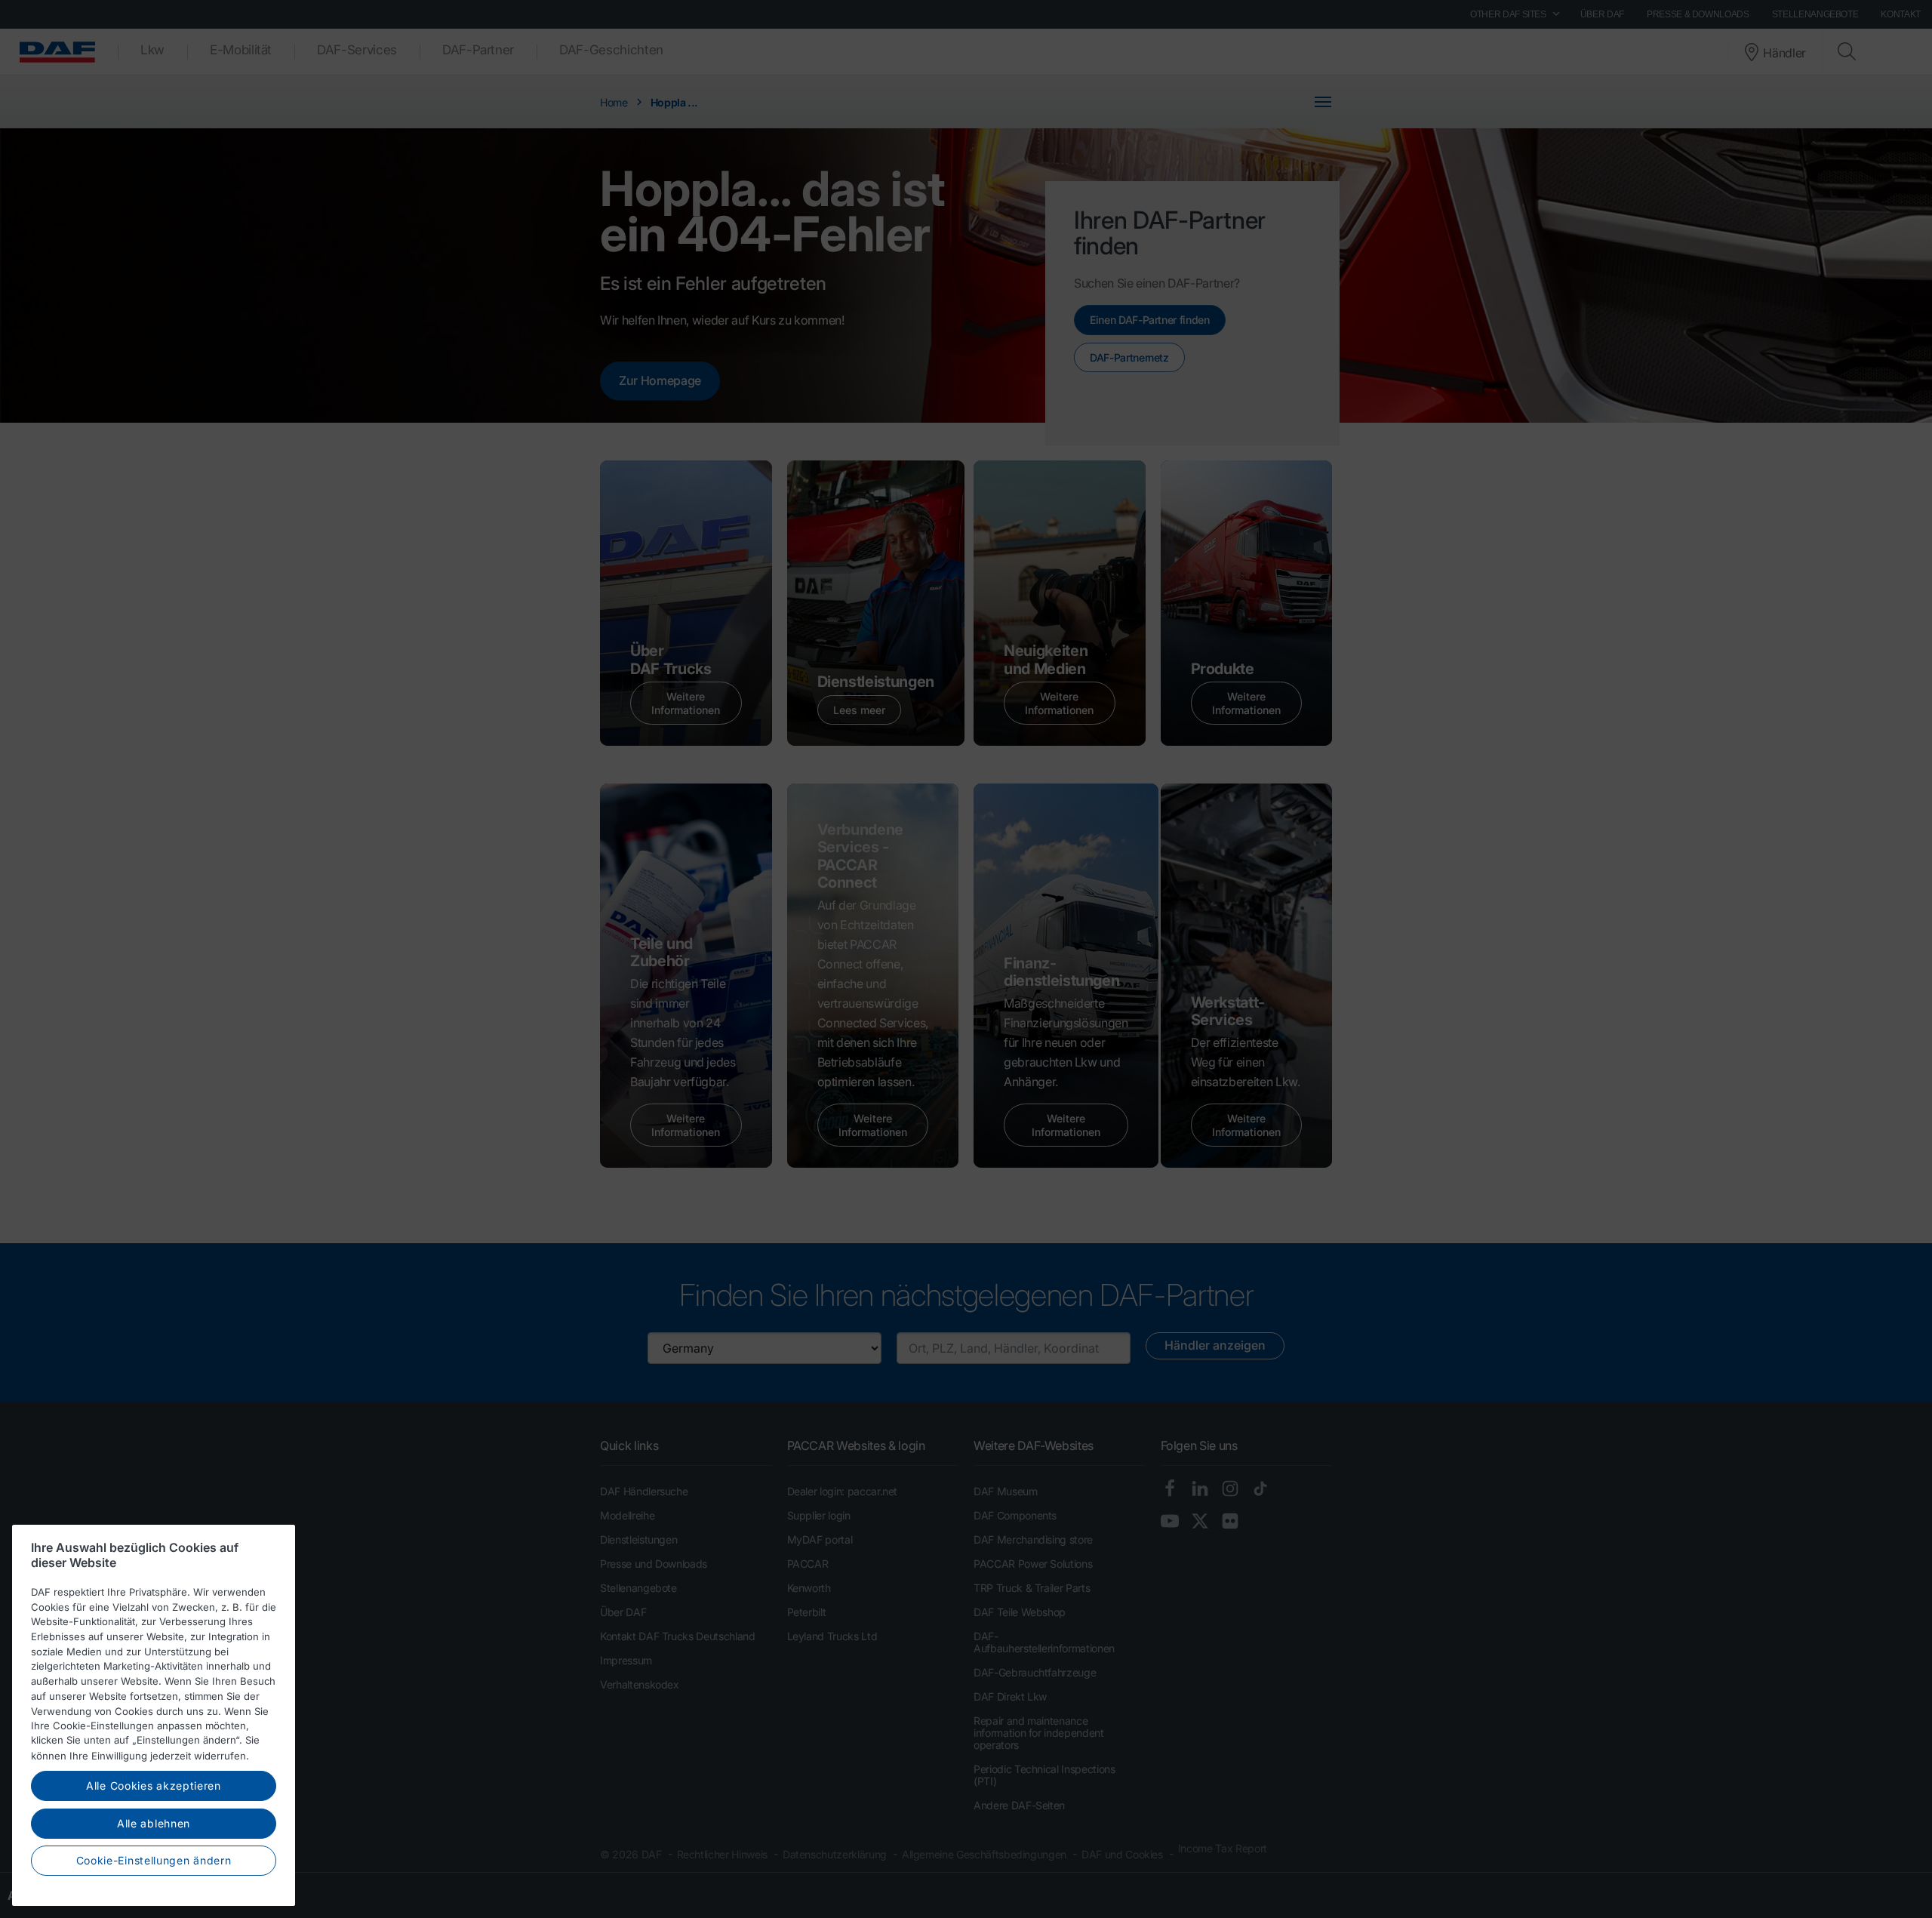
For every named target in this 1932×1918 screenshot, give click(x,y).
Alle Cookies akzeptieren (154, 1786)
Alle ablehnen (154, 1823)
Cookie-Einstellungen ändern (154, 1860)
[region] (154, 1715)
